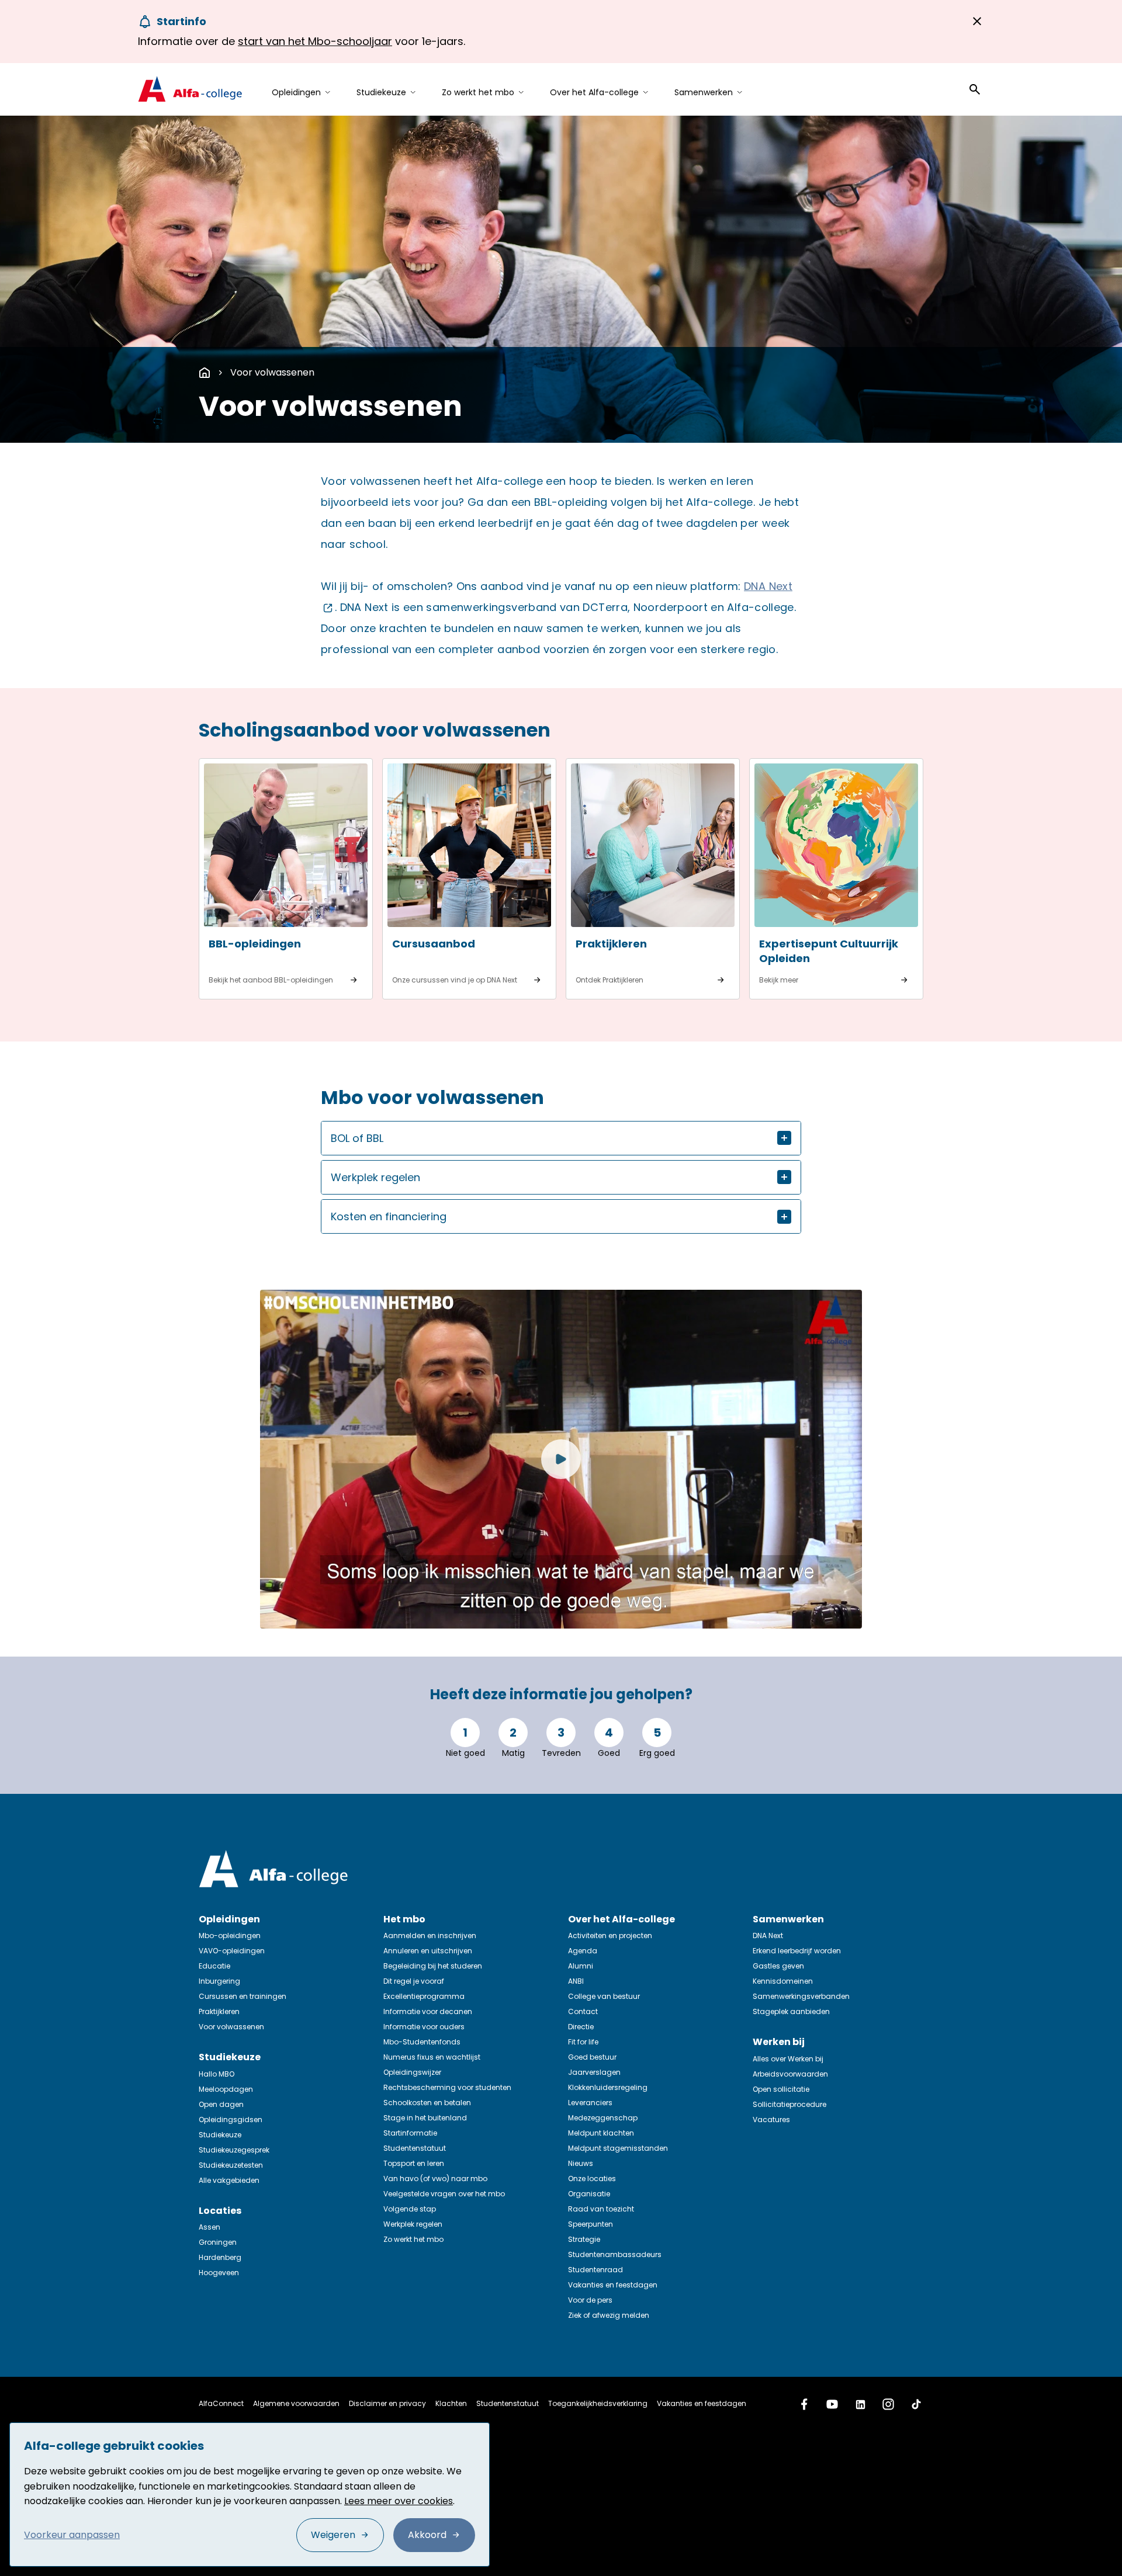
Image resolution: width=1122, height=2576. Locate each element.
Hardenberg (220, 2257)
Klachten (451, 2403)
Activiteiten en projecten (610, 1936)
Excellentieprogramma (424, 1996)
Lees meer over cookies (399, 2501)
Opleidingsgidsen (231, 2120)
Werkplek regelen (413, 2224)
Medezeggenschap (603, 2118)
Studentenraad (595, 2270)
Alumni (581, 1966)
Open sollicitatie (781, 2089)
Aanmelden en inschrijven (430, 1936)
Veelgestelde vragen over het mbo (444, 2194)
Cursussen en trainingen (243, 1996)
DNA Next (768, 1936)
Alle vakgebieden (229, 2180)
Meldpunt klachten (601, 2133)
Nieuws (581, 2163)
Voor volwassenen (272, 372)
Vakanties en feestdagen (613, 2285)
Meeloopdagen (226, 2089)
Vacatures (771, 2120)
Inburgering (219, 1981)
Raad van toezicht (601, 2209)
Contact (583, 2011)
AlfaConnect (221, 2403)
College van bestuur (604, 1996)
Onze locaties (592, 2179)
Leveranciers (590, 2103)
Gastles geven (778, 1966)
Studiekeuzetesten (231, 2165)
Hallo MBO (217, 2074)
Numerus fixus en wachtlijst (432, 2057)
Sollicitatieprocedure (789, 2104)
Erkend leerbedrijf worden (797, 1951)
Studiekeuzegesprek (234, 2150)
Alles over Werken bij (788, 2059)
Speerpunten (591, 2224)
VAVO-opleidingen (232, 1951)
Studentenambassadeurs (615, 2254)
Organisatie (589, 2194)
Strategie (584, 2239)
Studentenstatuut (415, 2148)
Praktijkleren (219, 2011)
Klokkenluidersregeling (608, 2087)
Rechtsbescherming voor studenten (447, 2087)
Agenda (583, 1951)
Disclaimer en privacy (387, 2403)
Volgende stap (410, 2209)
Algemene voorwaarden (296, 2403)
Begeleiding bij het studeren (433, 1966)
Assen (209, 2227)
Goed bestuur (592, 2057)
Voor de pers (590, 2300)
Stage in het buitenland (425, 2118)
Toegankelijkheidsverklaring (598, 2403)
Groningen (218, 2242)
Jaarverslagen (594, 2072)
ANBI (576, 1981)
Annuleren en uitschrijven (428, 1951)
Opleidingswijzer (412, 2072)
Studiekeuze (220, 2135)
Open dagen (221, 2104)
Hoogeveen (219, 2273)
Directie (581, 2027)
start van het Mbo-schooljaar (315, 41)
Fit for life (583, 2042)
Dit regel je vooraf (414, 1981)
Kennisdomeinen (783, 1981)
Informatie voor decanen (428, 2011)
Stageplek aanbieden (791, 2011)
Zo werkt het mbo (413, 2239)
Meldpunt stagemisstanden (618, 2148)
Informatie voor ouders (424, 2027)
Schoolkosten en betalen (427, 2103)
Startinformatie (410, 2133)
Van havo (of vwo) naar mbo (435, 2179)
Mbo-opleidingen (230, 1936)
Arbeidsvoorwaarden (790, 2074)
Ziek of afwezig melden (609, 2315)
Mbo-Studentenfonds (422, 2042)
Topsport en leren (414, 2163)
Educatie (214, 1966)
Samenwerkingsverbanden (801, 1996)
